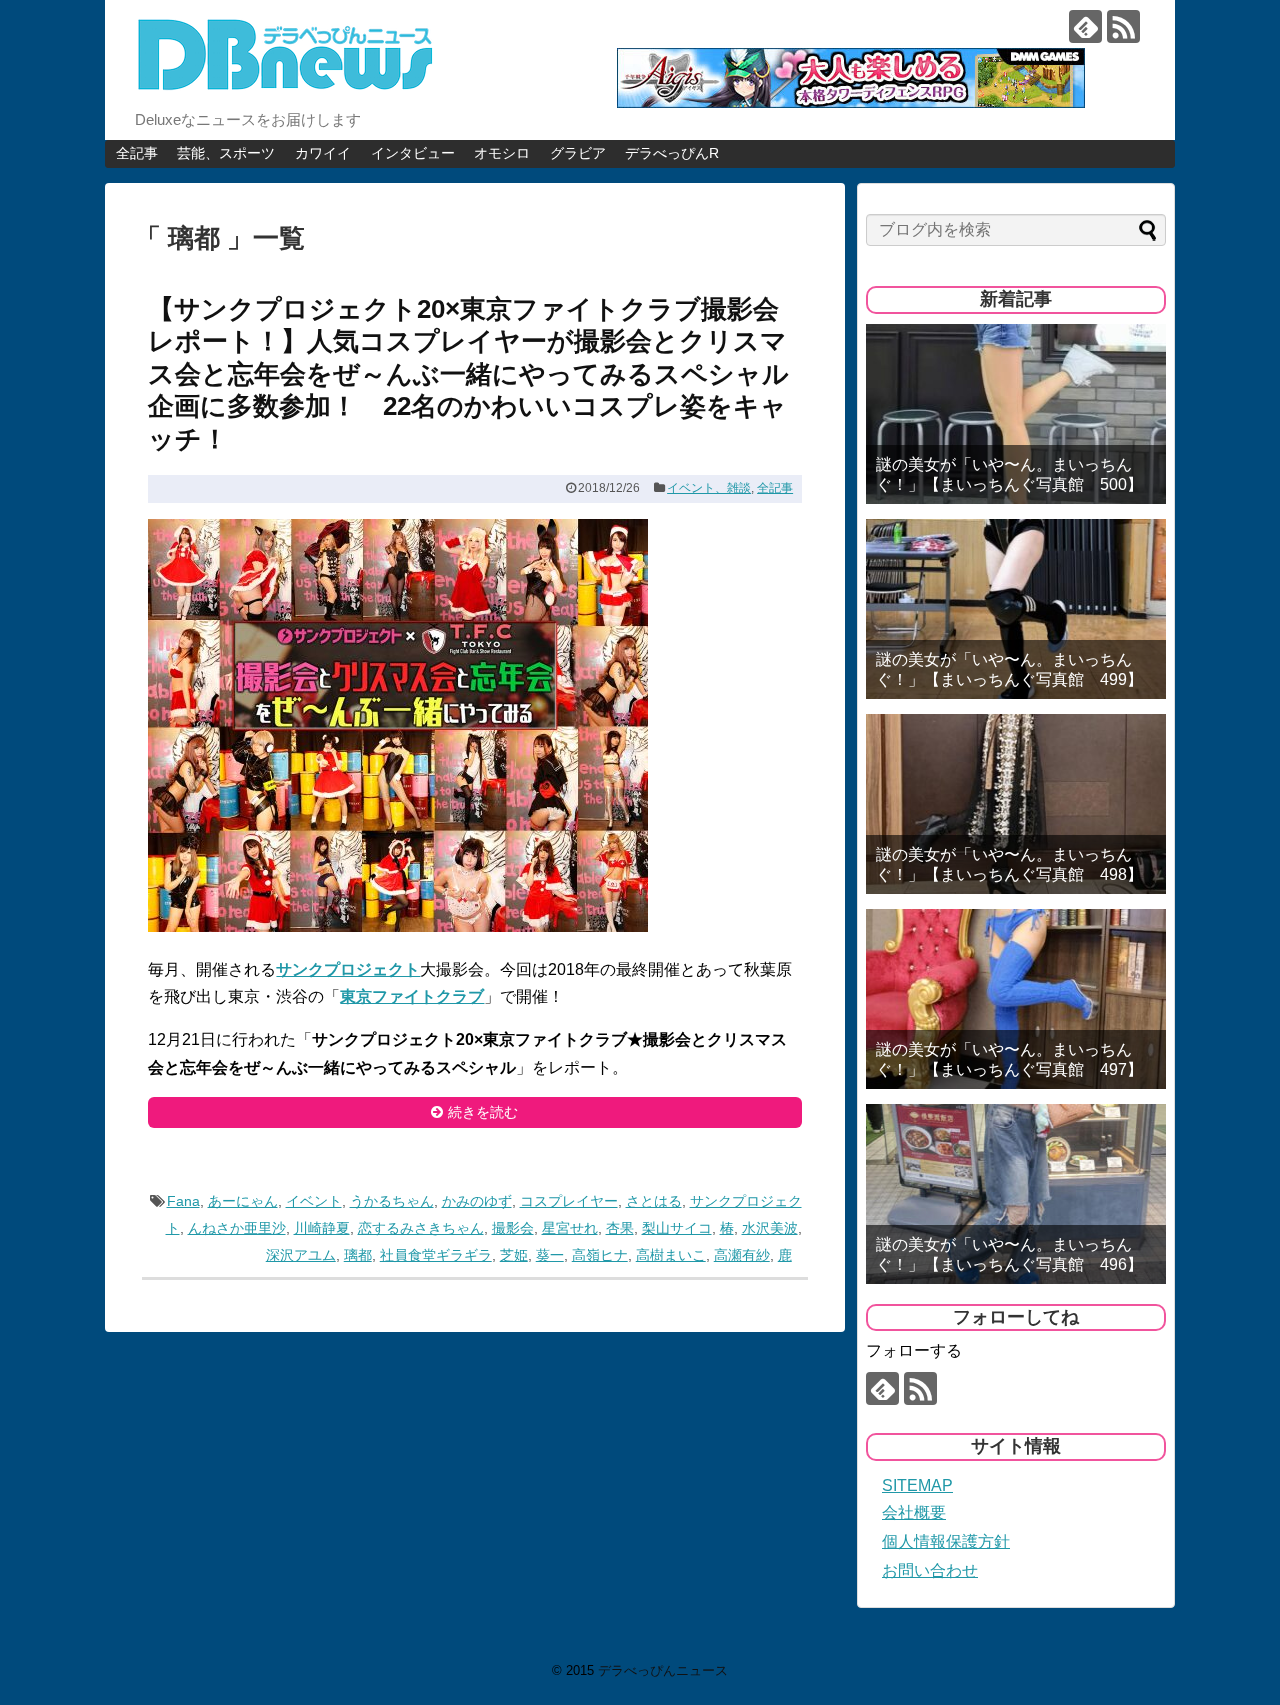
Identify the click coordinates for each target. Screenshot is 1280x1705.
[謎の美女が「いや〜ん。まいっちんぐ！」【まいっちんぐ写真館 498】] (1016, 804)
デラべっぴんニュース (663, 1670)
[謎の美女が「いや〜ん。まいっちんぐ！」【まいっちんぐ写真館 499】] (1016, 609)
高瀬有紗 (742, 1255)
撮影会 (513, 1228)
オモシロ (502, 153)
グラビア (578, 153)
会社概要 (914, 1512)
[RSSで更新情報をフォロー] (1123, 26)
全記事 (137, 153)
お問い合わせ (930, 1570)
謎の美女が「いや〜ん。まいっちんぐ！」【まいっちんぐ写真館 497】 (1009, 1059)
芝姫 (514, 1255)
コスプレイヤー (569, 1201)
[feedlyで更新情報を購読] (1085, 26)
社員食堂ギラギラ (436, 1255)
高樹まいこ (671, 1255)
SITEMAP (917, 1485)
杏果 (620, 1228)
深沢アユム (301, 1255)
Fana (183, 1201)
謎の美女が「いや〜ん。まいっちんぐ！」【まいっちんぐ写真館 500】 (1009, 474)
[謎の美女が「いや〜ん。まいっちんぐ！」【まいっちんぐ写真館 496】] (1016, 1194)
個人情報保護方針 (946, 1541)
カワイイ (323, 153)
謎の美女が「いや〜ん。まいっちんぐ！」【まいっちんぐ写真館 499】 (1009, 669)
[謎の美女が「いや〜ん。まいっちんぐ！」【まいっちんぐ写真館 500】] (1016, 414)
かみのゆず (477, 1201)
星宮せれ (570, 1228)
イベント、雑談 (709, 488)
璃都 (358, 1255)
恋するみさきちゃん (421, 1228)
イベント (314, 1201)
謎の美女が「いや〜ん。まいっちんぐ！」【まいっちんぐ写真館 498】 (1009, 864)
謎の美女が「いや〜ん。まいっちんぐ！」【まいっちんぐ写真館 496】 (1009, 1254)
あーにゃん (243, 1201)
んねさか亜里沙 (237, 1228)
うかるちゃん (392, 1201)
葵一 (550, 1255)
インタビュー (413, 153)
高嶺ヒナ (600, 1255)
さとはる (654, 1201)
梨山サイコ (677, 1228)
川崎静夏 (322, 1228)
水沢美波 (770, 1228)
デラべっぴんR (672, 153)
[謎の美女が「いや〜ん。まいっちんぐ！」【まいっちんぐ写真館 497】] (1016, 999)
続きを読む (483, 1112)
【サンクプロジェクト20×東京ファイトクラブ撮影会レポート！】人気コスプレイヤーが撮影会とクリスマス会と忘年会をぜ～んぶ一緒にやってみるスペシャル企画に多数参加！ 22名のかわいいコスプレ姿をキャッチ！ (468, 374)
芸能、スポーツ (226, 153)
